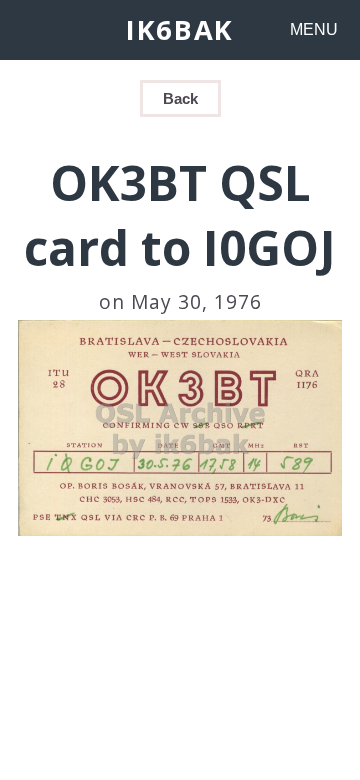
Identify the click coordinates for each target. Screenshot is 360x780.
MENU (314, 29)
